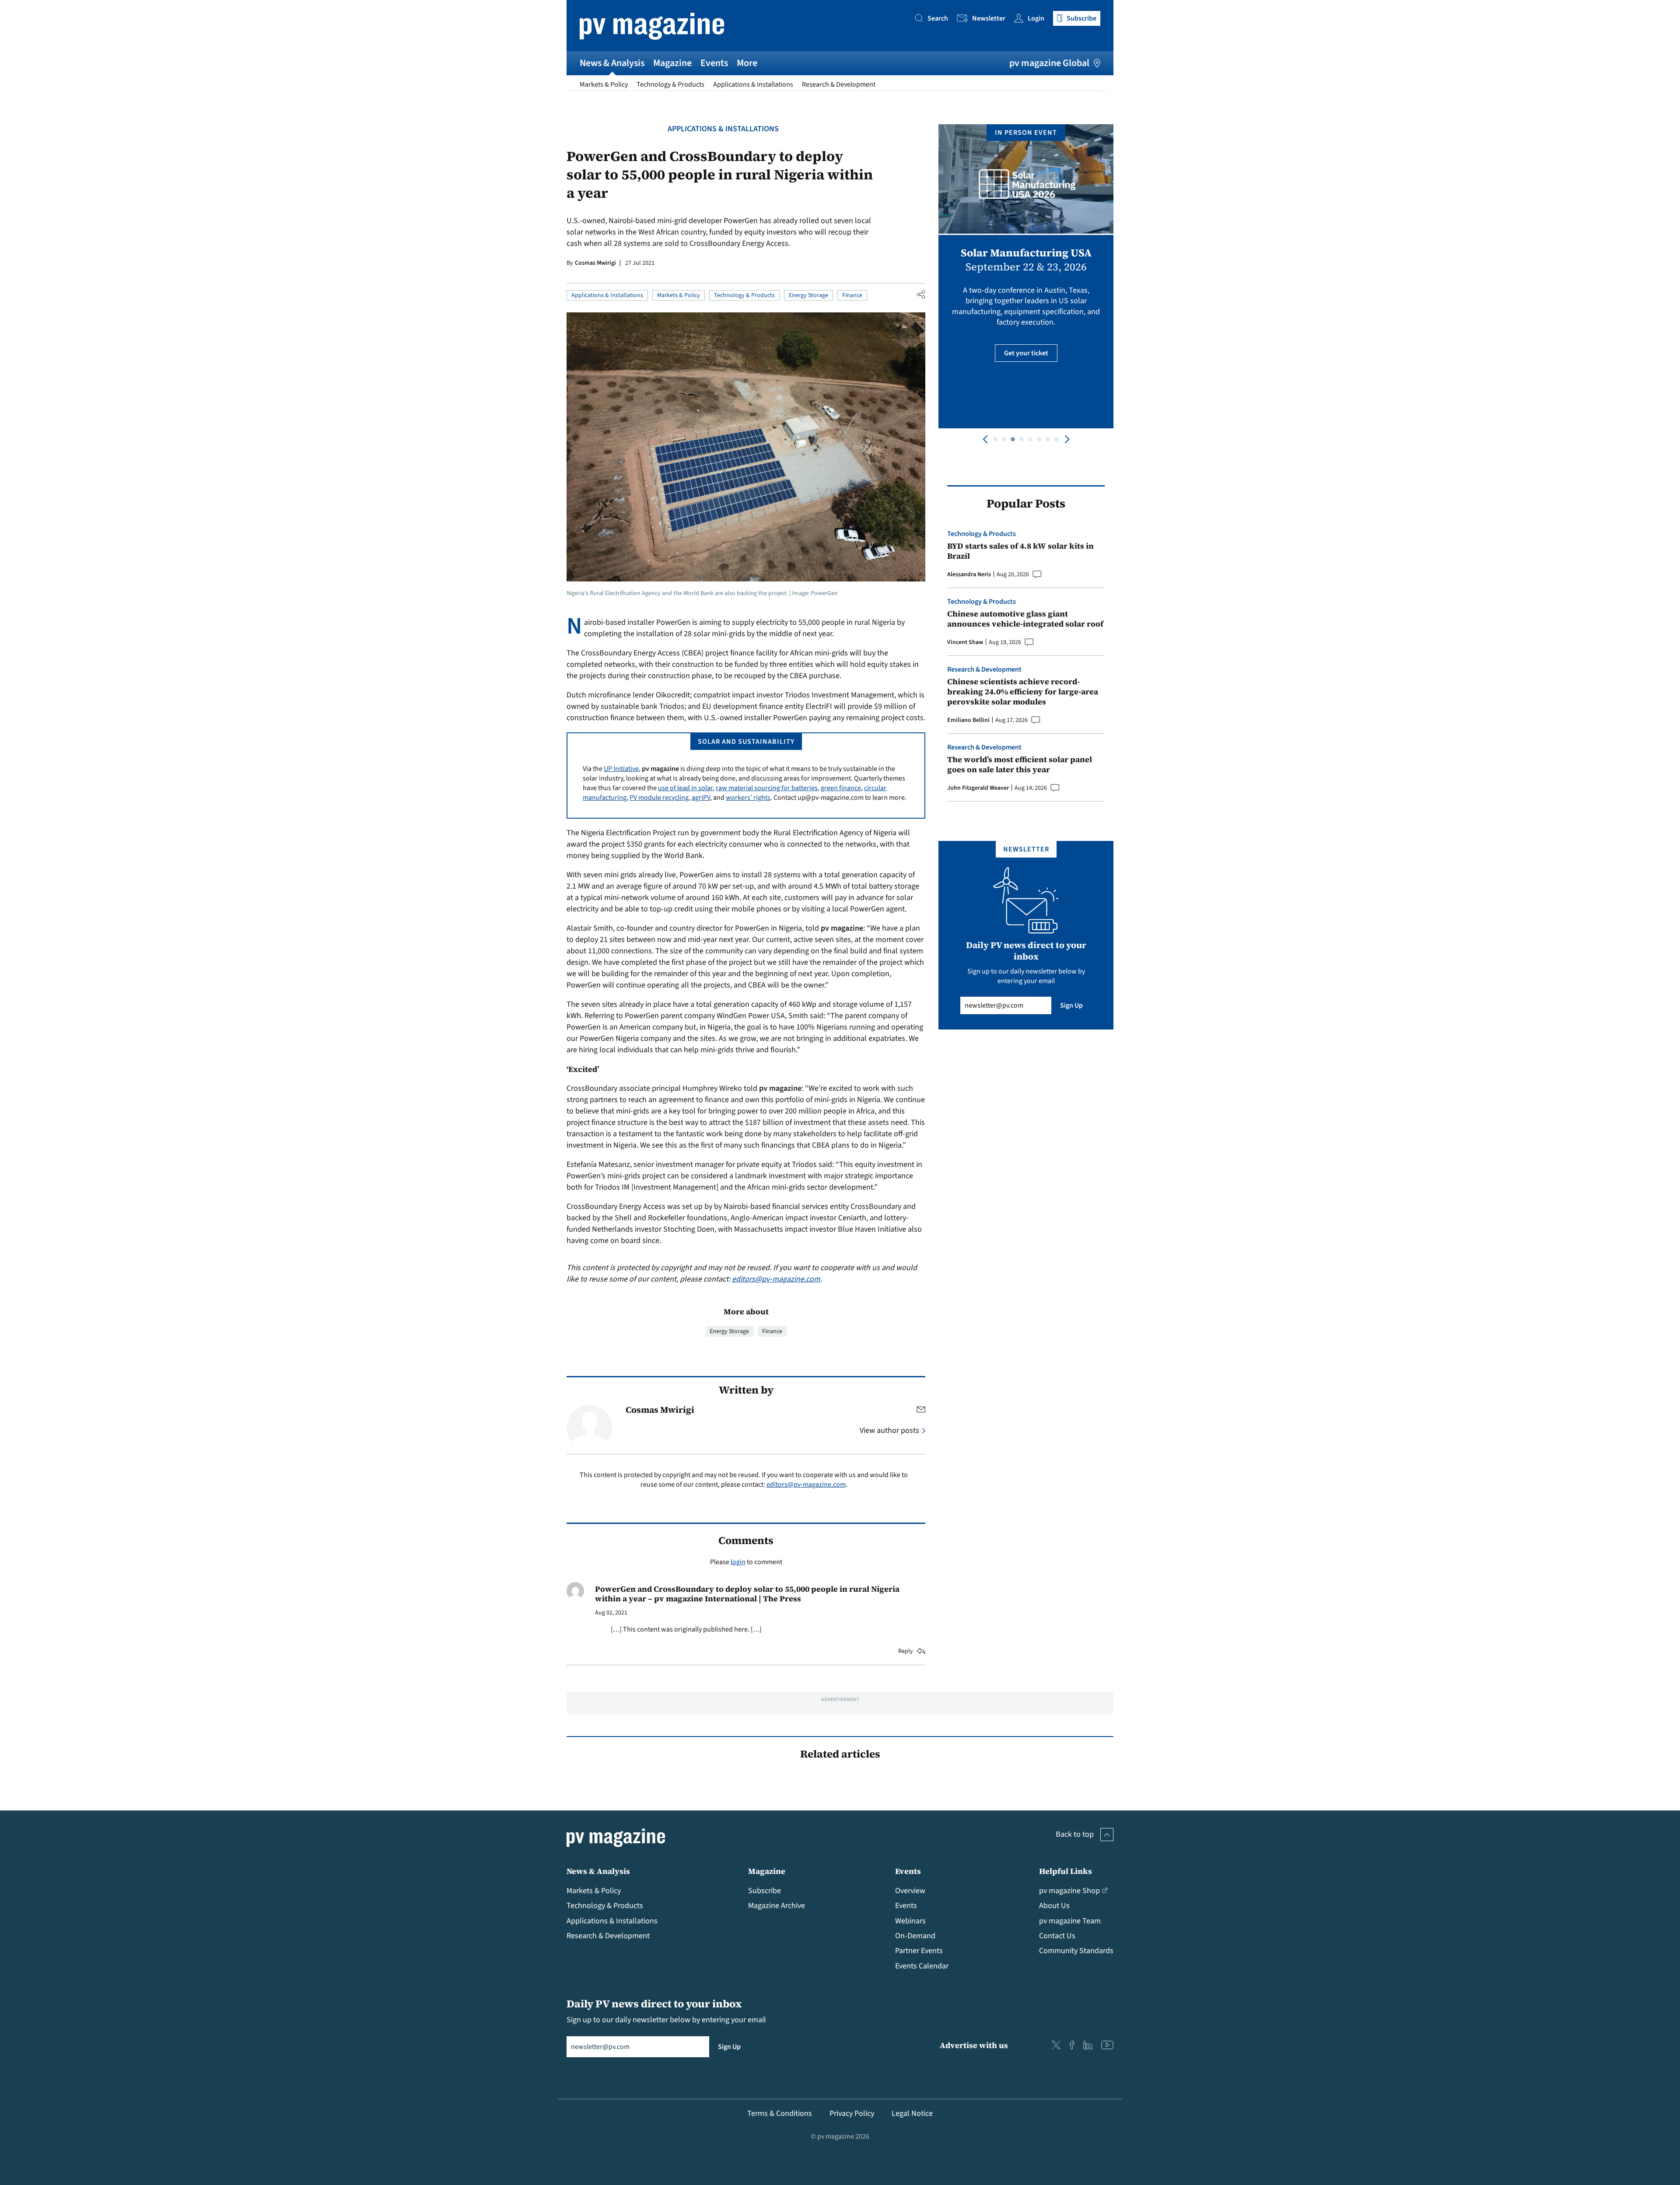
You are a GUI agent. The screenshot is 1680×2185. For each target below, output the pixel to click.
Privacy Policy (852, 2113)
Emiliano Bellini (968, 720)
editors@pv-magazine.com (776, 1279)
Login (1036, 18)
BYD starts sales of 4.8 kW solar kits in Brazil (1020, 551)
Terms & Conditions (780, 2113)
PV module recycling (659, 798)
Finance (852, 295)
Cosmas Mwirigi (595, 263)
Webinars (910, 1921)
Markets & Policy (604, 84)
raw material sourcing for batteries (767, 788)
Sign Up (1071, 1005)
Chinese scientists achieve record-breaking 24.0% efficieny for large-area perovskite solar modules (1023, 692)
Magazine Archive (777, 1906)
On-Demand (915, 1936)
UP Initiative (621, 769)
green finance (841, 788)
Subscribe (765, 1891)
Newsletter (989, 18)
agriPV (701, 798)
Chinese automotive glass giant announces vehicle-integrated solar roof (1025, 619)
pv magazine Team (1070, 1921)
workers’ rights (748, 798)
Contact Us (1057, 1936)
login (738, 1562)
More (747, 63)
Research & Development (839, 84)
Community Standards (1076, 1951)
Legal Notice (912, 2113)
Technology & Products (670, 84)
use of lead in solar (685, 788)
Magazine (672, 63)
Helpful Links (1066, 1871)
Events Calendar (922, 1966)
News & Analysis (612, 63)
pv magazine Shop (1069, 1891)
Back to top (1075, 1834)
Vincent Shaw (965, 642)
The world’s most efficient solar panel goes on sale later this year (1020, 765)
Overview (910, 1891)
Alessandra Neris (969, 574)
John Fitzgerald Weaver (978, 788)
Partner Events (919, 1951)
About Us (1054, 1906)
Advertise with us (974, 2045)
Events (714, 63)
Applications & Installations (753, 84)
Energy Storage (808, 295)
